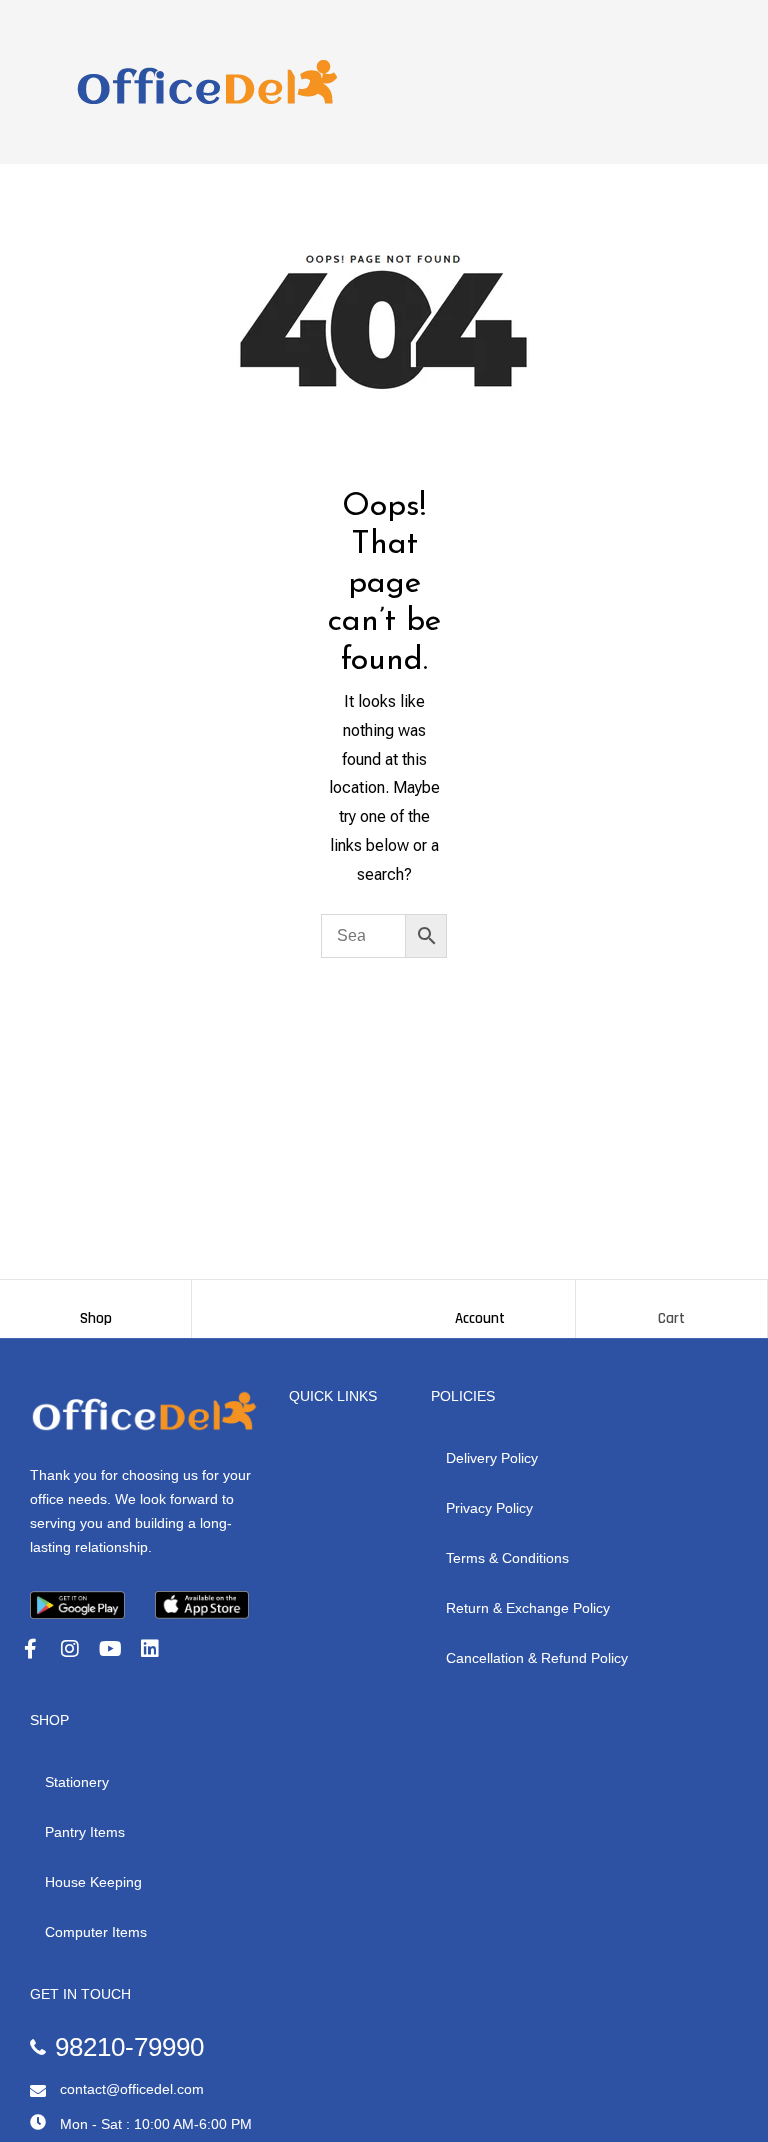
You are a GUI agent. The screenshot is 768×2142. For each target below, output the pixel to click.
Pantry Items (85, 1832)
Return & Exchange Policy (528, 1608)
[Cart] (672, 1300)
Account (480, 1318)
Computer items (96, 1932)
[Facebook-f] (30, 1649)
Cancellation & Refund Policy (537, 1658)
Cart (671, 1318)
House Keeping (93, 1882)
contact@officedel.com (132, 2089)
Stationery (77, 1782)
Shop (96, 1318)
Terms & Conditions (507, 1558)
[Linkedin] (150, 1649)
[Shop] (96, 1300)
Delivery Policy (492, 1458)
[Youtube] (110, 1649)
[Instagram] (70, 1649)
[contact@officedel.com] (38, 2091)
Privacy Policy (489, 1508)
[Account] (480, 1300)
